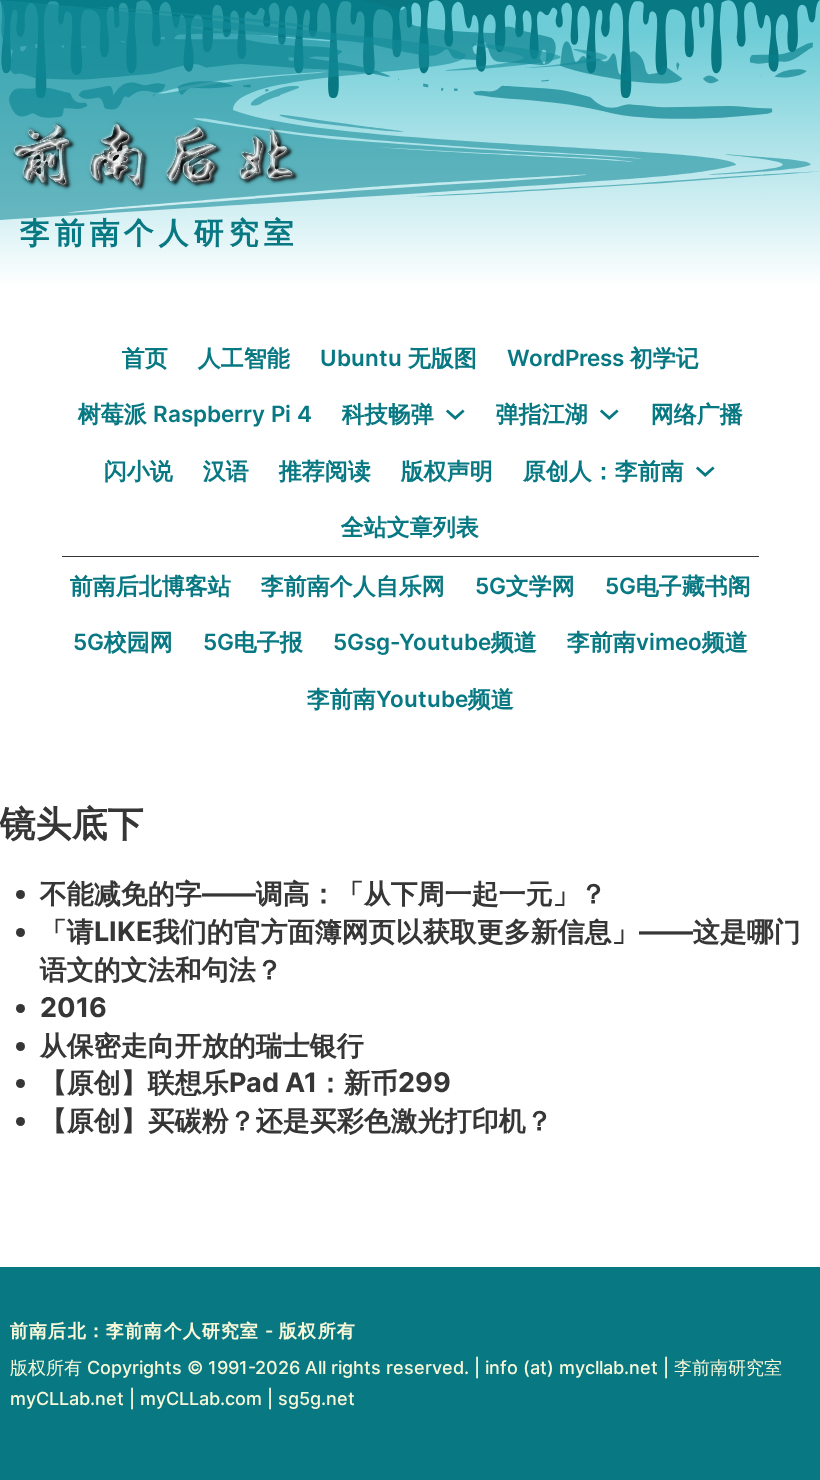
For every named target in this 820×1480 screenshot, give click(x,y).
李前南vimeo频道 (657, 641)
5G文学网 (525, 585)
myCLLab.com (201, 1398)
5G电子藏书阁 (678, 585)
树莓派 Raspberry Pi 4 (195, 413)
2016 (73, 1007)
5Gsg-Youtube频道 (435, 641)
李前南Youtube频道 (410, 698)
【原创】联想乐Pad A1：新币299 (245, 1082)
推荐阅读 (325, 470)
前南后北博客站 (150, 585)
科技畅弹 (388, 413)
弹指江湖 (542, 413)
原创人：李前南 (603, 470)
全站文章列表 (410, 526)
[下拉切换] (455, 414)
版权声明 (447, 470)
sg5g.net (316, 1398)
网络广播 (697, 413)
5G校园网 (123, 641)
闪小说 (138, 470)
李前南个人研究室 (159, 232)
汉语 (226, 470)
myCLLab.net (67, 1398)
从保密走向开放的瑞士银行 (202, 1045)
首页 (145, 357)
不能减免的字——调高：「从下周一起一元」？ (323, 893)
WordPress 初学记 (603, 357)
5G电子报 (253, 641)
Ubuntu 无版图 (398, 357)
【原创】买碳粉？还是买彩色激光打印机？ (296, 1120)
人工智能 (244, 357)
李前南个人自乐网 (353, 585)
